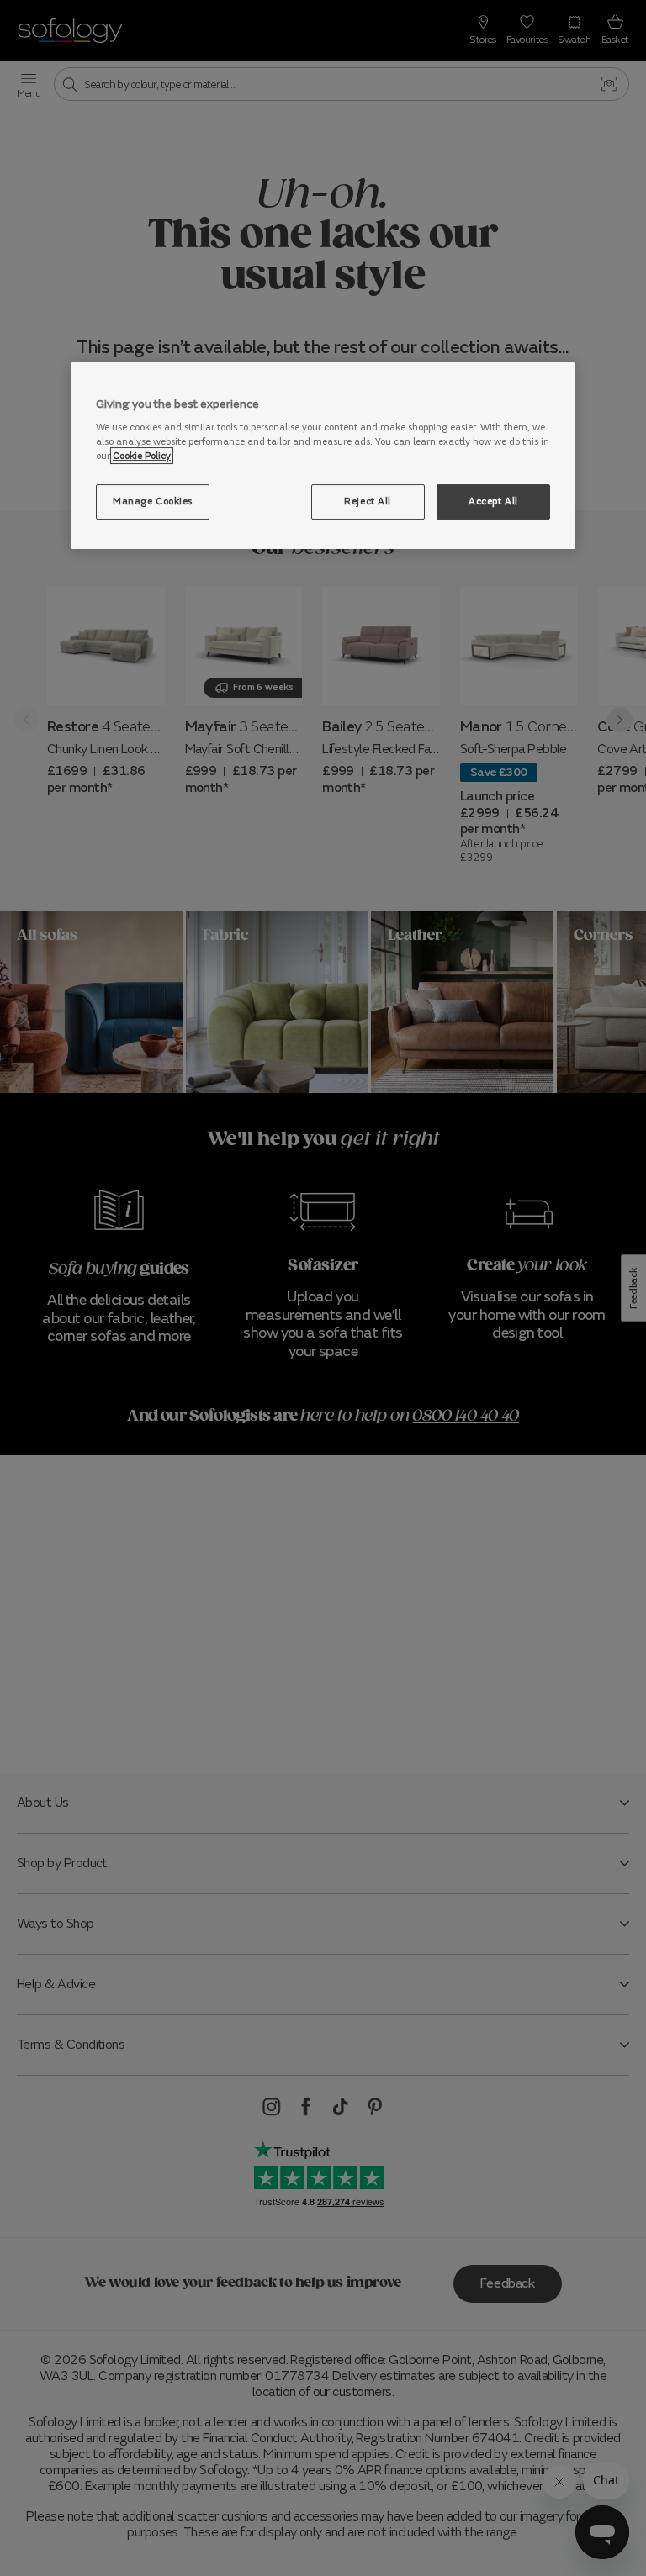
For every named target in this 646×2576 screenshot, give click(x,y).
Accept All (493, 501)
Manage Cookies (153, 501)
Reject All (368, 501)
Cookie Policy (142, 456)
